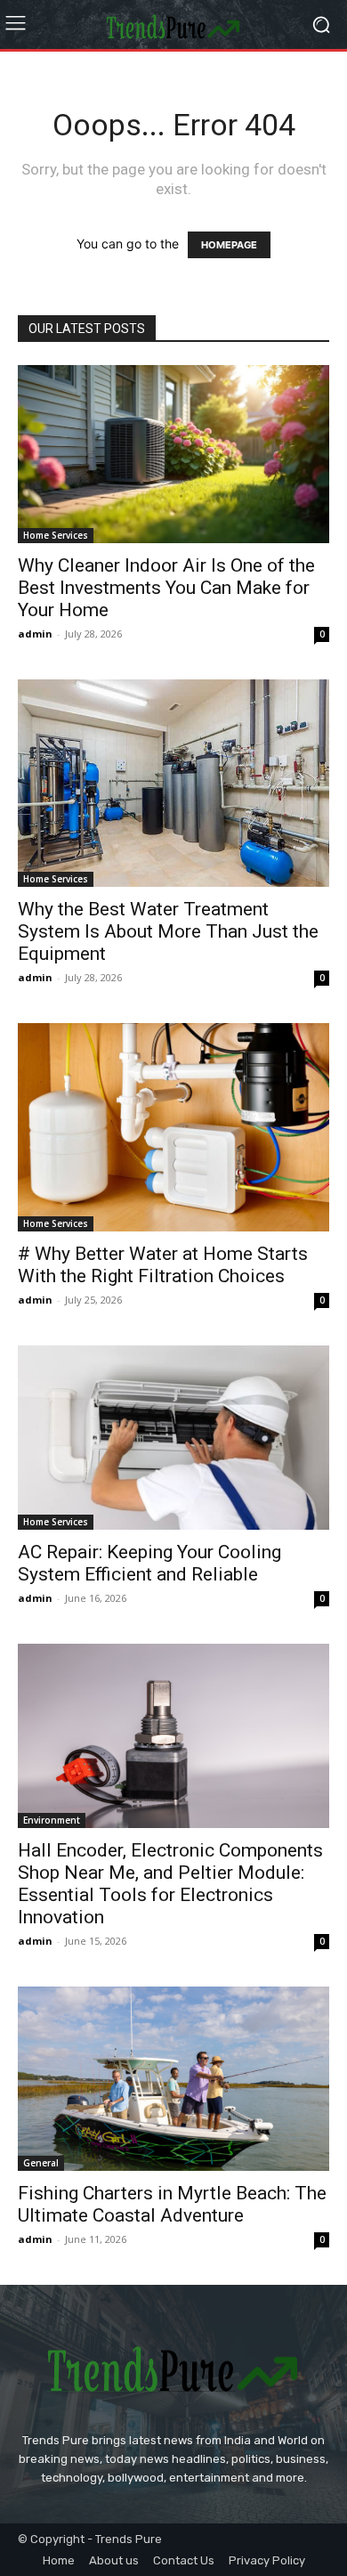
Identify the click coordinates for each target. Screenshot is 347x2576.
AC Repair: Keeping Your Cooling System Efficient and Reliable (149, 1563)
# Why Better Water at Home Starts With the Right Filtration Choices (163, 1265)
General (41, 2163)
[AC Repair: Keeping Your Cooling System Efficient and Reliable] (173, 1438)
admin (35, 634)
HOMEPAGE (229, 245)
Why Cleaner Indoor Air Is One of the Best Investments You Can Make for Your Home (166, 588)
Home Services (56, 535)
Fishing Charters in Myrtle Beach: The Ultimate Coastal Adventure (172, 2204)
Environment (52, 1820)
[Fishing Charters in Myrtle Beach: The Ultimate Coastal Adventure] (173, 2079)
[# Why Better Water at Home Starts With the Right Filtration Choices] (173, 1127)
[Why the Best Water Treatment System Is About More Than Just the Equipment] (173, 783)
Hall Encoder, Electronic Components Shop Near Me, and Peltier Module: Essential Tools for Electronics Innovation (170, 1884)
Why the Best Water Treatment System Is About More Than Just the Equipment (168, 931)
